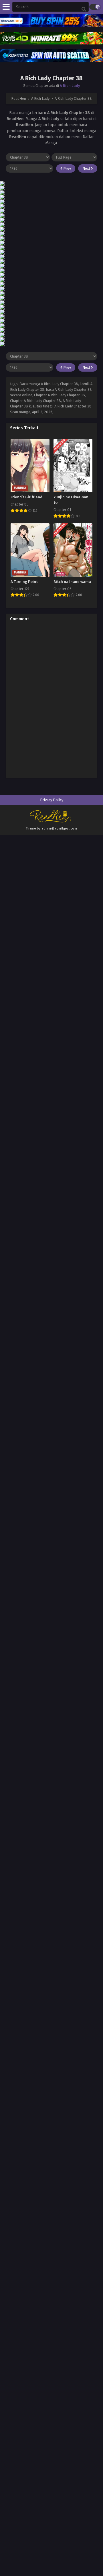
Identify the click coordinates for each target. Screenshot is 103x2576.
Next (87, 168)
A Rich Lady (70, 86)
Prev (67, 168)
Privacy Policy (52, 800)
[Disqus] (51, 700)
